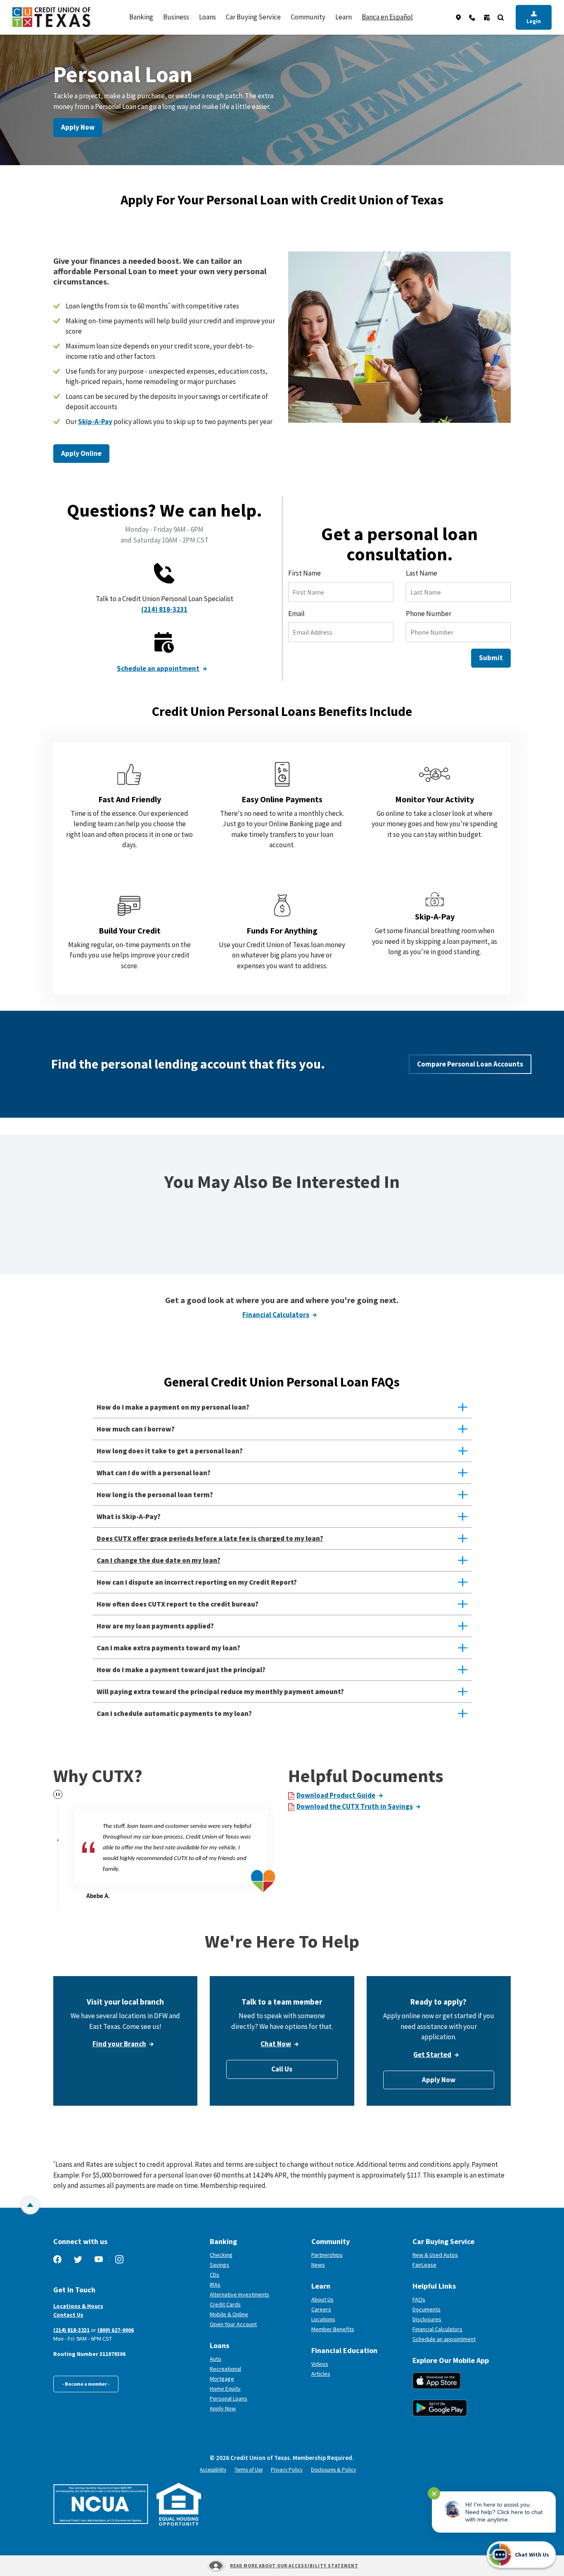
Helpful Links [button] (434, 2286)
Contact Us (68, 2315)
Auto (216, 2359)
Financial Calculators (276, 1315)
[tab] (58, 1820)
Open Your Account (257, 2324)
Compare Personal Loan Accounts (470, 1064)
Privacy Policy (287, 2470)
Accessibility (213, 2470)
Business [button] (176, 17)
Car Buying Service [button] (253, 17)
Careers (321, 2309)
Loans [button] (207, 17)
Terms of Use (249, 2470)
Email (296, 614)
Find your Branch (119, 2044)
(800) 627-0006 (116, 2330)
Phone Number (429, 614)
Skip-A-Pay (95, 422)
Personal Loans (229, 2398)
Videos (320, 2364)
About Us (322, 2299)
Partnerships (327, 2255)
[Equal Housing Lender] (179, 2504)
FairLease (455, 2265)
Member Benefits (333, 2329)
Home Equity (225, 2389)
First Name (305, 573)
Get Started (432, 2055)
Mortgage (222, 2379)
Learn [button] (344, 17)
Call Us (282, 2069)
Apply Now (78, 127)
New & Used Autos (435, 2255)
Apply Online (81, 453)
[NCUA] (101, 2504)
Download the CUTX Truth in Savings (355, 1806)
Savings (219, 2265)
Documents (427, 2309)
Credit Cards (225, 2304)
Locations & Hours (78, 2306)
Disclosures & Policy (333, 2470)
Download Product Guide (336, 1795)
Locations (323, 2319)
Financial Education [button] (344, 2350)
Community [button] (308, 17)
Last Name (422, 573)
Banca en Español (387, 17)
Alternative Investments (239, 2294)
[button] (282, 1407)
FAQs (419, 2299)
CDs (214, 2275)
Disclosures (427, 2319)
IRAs (215, 2285)
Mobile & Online (229, 2314)
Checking (221, 2255)
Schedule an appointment (158, 668)
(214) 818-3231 (164, 609)
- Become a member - (86, 2384)
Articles (321, 2374)
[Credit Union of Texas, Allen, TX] (51, 17)
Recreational (225, 2369)
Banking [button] (141, 17)
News (318, 2265)
